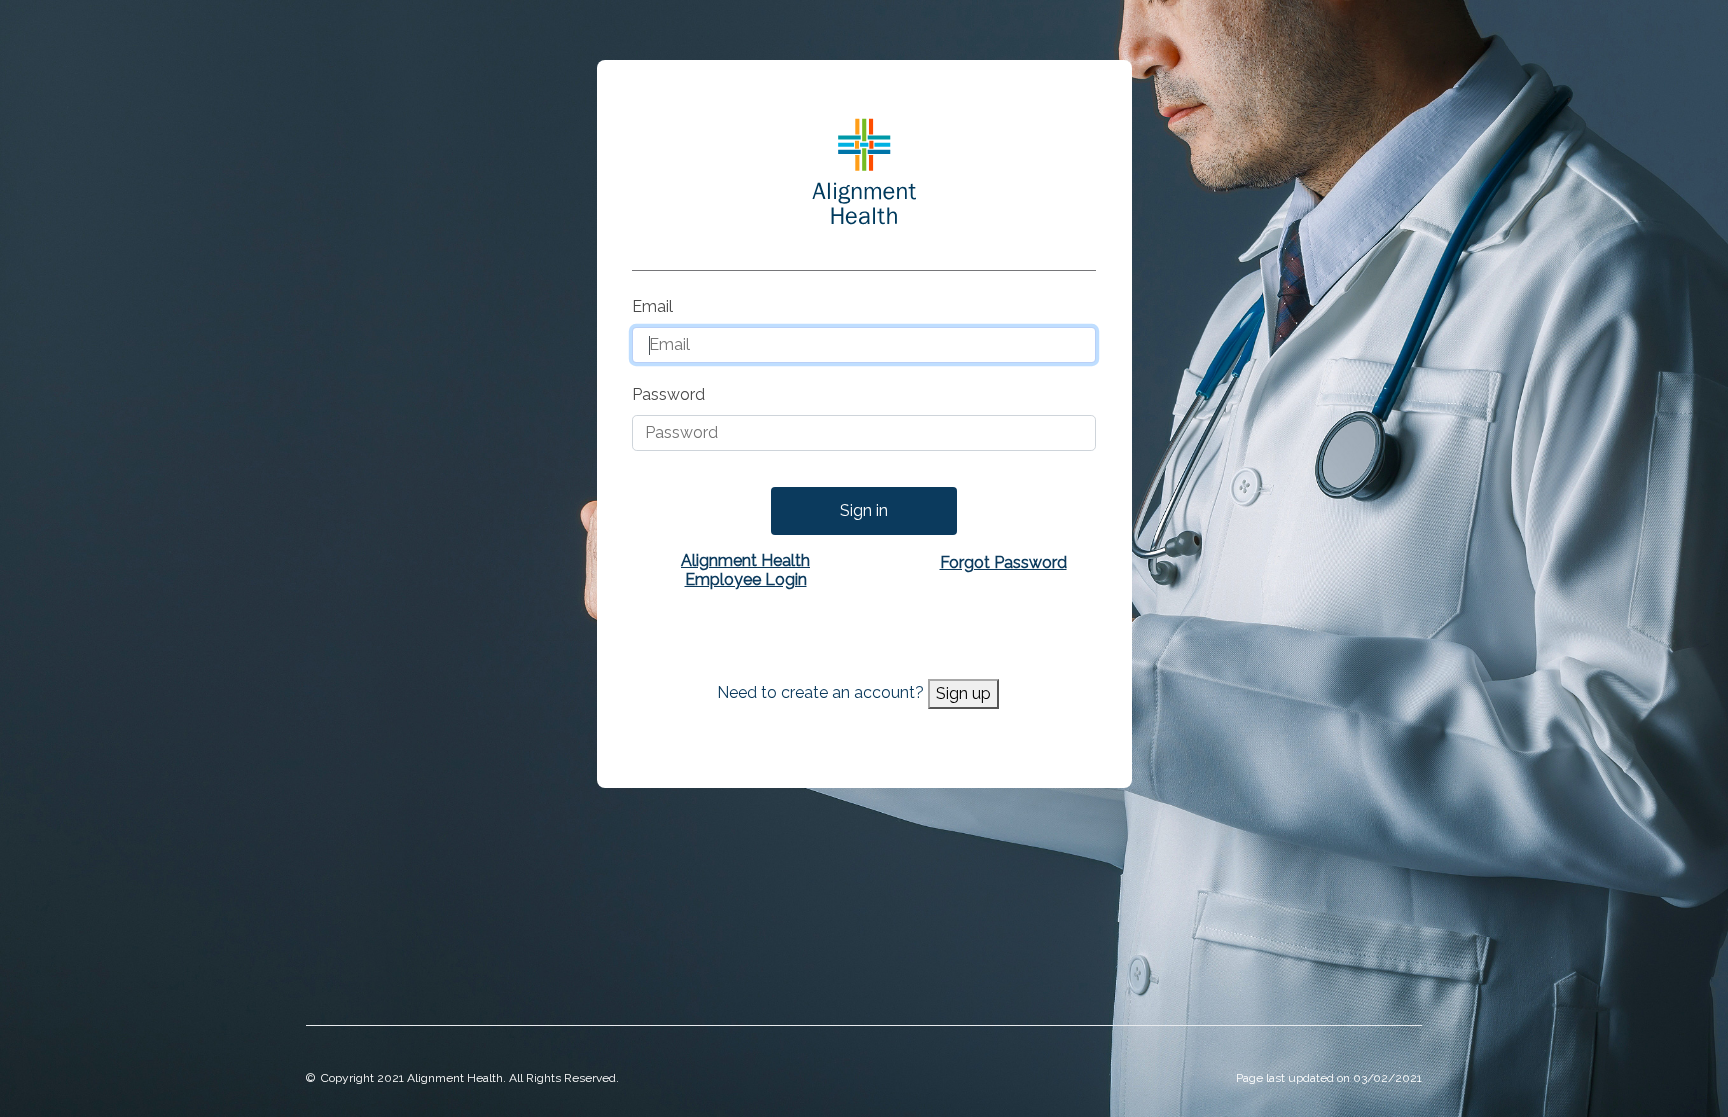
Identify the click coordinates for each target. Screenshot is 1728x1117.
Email (652, 306)
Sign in (864, 510)
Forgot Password (1003, 562)
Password (668, 394)
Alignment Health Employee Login (745, 570)
